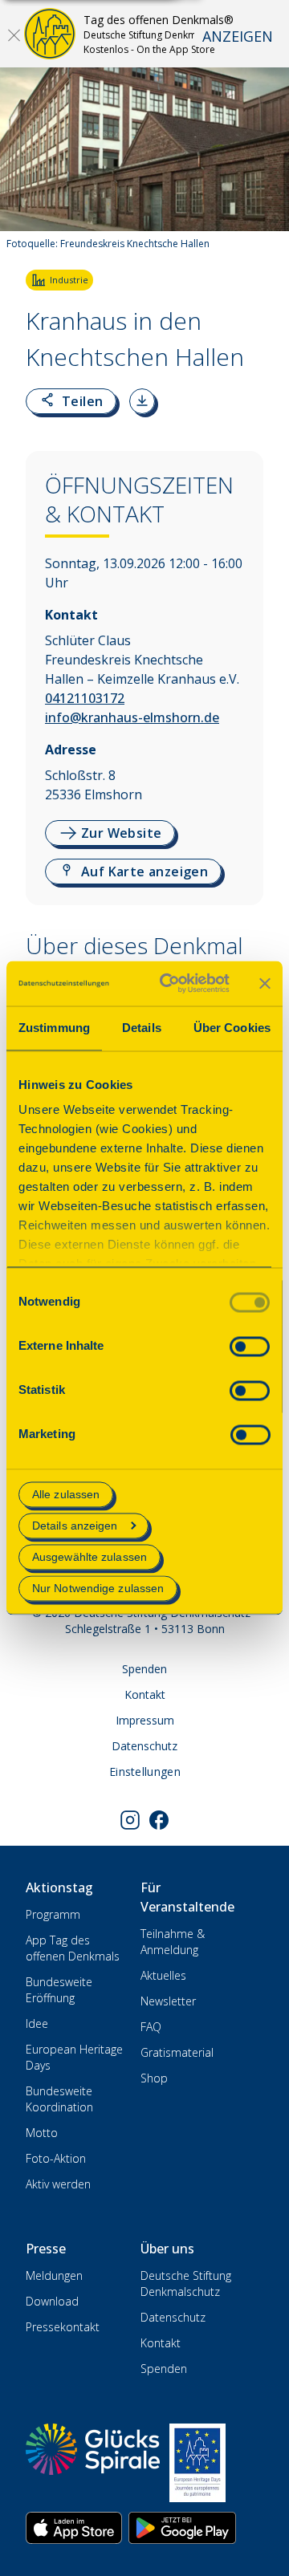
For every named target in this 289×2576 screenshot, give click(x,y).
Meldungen (54, 2275)
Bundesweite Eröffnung (59, 1990)
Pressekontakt (63, 2327)
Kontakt (145, 1694)
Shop (154, 2078)
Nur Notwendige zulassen (98, 1589)
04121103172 (85, 698)
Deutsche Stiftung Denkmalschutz (186, 2283)
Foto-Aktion (56, 2158)
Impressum (145, 1720)
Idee (37, 2023)
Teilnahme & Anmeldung (173, 1942)
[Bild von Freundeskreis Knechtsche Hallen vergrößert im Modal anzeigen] (263, 212)
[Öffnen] (14, 35)
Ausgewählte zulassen (90, 1557)
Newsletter (168, 2001)
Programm (53, 1914)
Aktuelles (163, 1975)
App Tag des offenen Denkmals (73, 1948)
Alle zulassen (66, 1494)
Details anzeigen (75, 1526)
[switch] (250, 1346)
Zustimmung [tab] (54, 1028)
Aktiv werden (58, 2184)
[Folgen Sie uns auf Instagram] (130, 1820)
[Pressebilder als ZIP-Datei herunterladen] (142, 401)
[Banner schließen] (265, 983)
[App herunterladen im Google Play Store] (182, 2528)
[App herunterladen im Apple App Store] (74, 2528)
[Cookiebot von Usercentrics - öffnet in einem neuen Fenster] (169, 983)
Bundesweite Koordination (59, 2099)
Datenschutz (144, 1746)
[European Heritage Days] (197, 2463)
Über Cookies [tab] (232, 1028)
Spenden (144, 1669)
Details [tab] (142, 1028)
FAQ (151, 2027)
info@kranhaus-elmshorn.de (132, 717)
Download (52, 2301)
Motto (42, 2133)
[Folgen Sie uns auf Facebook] (159, 1820)
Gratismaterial (177, 2052)
